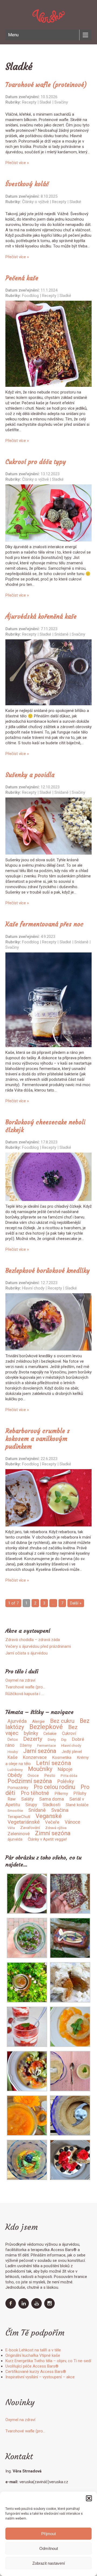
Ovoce (33, 1776)
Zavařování (30, 1828)
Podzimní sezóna (30, 1781)
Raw (12, 1799)
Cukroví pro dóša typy (36, 462)
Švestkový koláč (27, 184)
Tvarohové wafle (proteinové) (46, 85)
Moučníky (40, 1769)
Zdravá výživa (56, 1828)
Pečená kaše (22, 278)
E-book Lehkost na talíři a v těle (33, 2350)
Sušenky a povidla (30, 775)
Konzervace (35, 1757)
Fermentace (46, 1746)
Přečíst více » (17, 163)
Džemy (26, 1745)
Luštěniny (15, 1770)
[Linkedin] (24, 2307)
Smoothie (15, 1811)
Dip (64, 1740)
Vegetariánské (24, 1822)
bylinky (31, 1733)
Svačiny (61, 102)
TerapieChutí (19, 1817)
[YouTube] (37, 2307)
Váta (11, 1828)
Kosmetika (62, 1758)
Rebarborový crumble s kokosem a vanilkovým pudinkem (38, 1439)
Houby (13, 1752)
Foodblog (30, 296)
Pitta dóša (69, 1776)
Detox (13, 1739)
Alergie (38, 1721)
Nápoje (65, 1769)
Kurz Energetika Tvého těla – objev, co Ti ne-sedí (48, 2361)
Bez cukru (62, 1721)
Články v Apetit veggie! (47, 1839)
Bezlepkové (46, 1727)
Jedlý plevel (72, 1752)
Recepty (29, 102)
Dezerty (33, 1739)
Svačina (60, 1810)
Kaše (13, 1757)
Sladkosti (51, 1805)
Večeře (52, 1822)
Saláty (27, 1799)
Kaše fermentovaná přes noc (44, 924)
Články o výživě (35, 202)
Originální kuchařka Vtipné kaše (33, 2355)
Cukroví (69, 1733)
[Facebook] (11, 2307)
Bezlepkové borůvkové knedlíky (48, 1271)
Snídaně (61, 634)
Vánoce (72, 1822)
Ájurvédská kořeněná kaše (41, 616)
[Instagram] (50, 2307)
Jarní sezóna (40, 1751)
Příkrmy (61, 1794)
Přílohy (80, 1793)
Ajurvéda (17, 1721)
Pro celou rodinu (54, 1787)
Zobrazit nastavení (49, 2563)
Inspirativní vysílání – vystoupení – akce (40, 2377)
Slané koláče (77, 1805)
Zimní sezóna (53, 1833)
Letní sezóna (54, 1763)
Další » (76, 1603)
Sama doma (51, 1799)
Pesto (50, 1776)
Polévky (66, 1781)
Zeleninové (19, 1834)
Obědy (15, 1775)
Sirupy (31, 1805)
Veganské (49, 1816)
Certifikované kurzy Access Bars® (36, 2372)
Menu (13, 35)
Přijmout (48, 2534)
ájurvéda (15, 1839)
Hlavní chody (33, 1288)
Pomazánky (18, 1788)
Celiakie (50, 1734)
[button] (89, 2498)
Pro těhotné (35, 1793)
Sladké (45, 102)
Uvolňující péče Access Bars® (32, 2366)
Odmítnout (49, 2548)
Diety (52, 1740)
